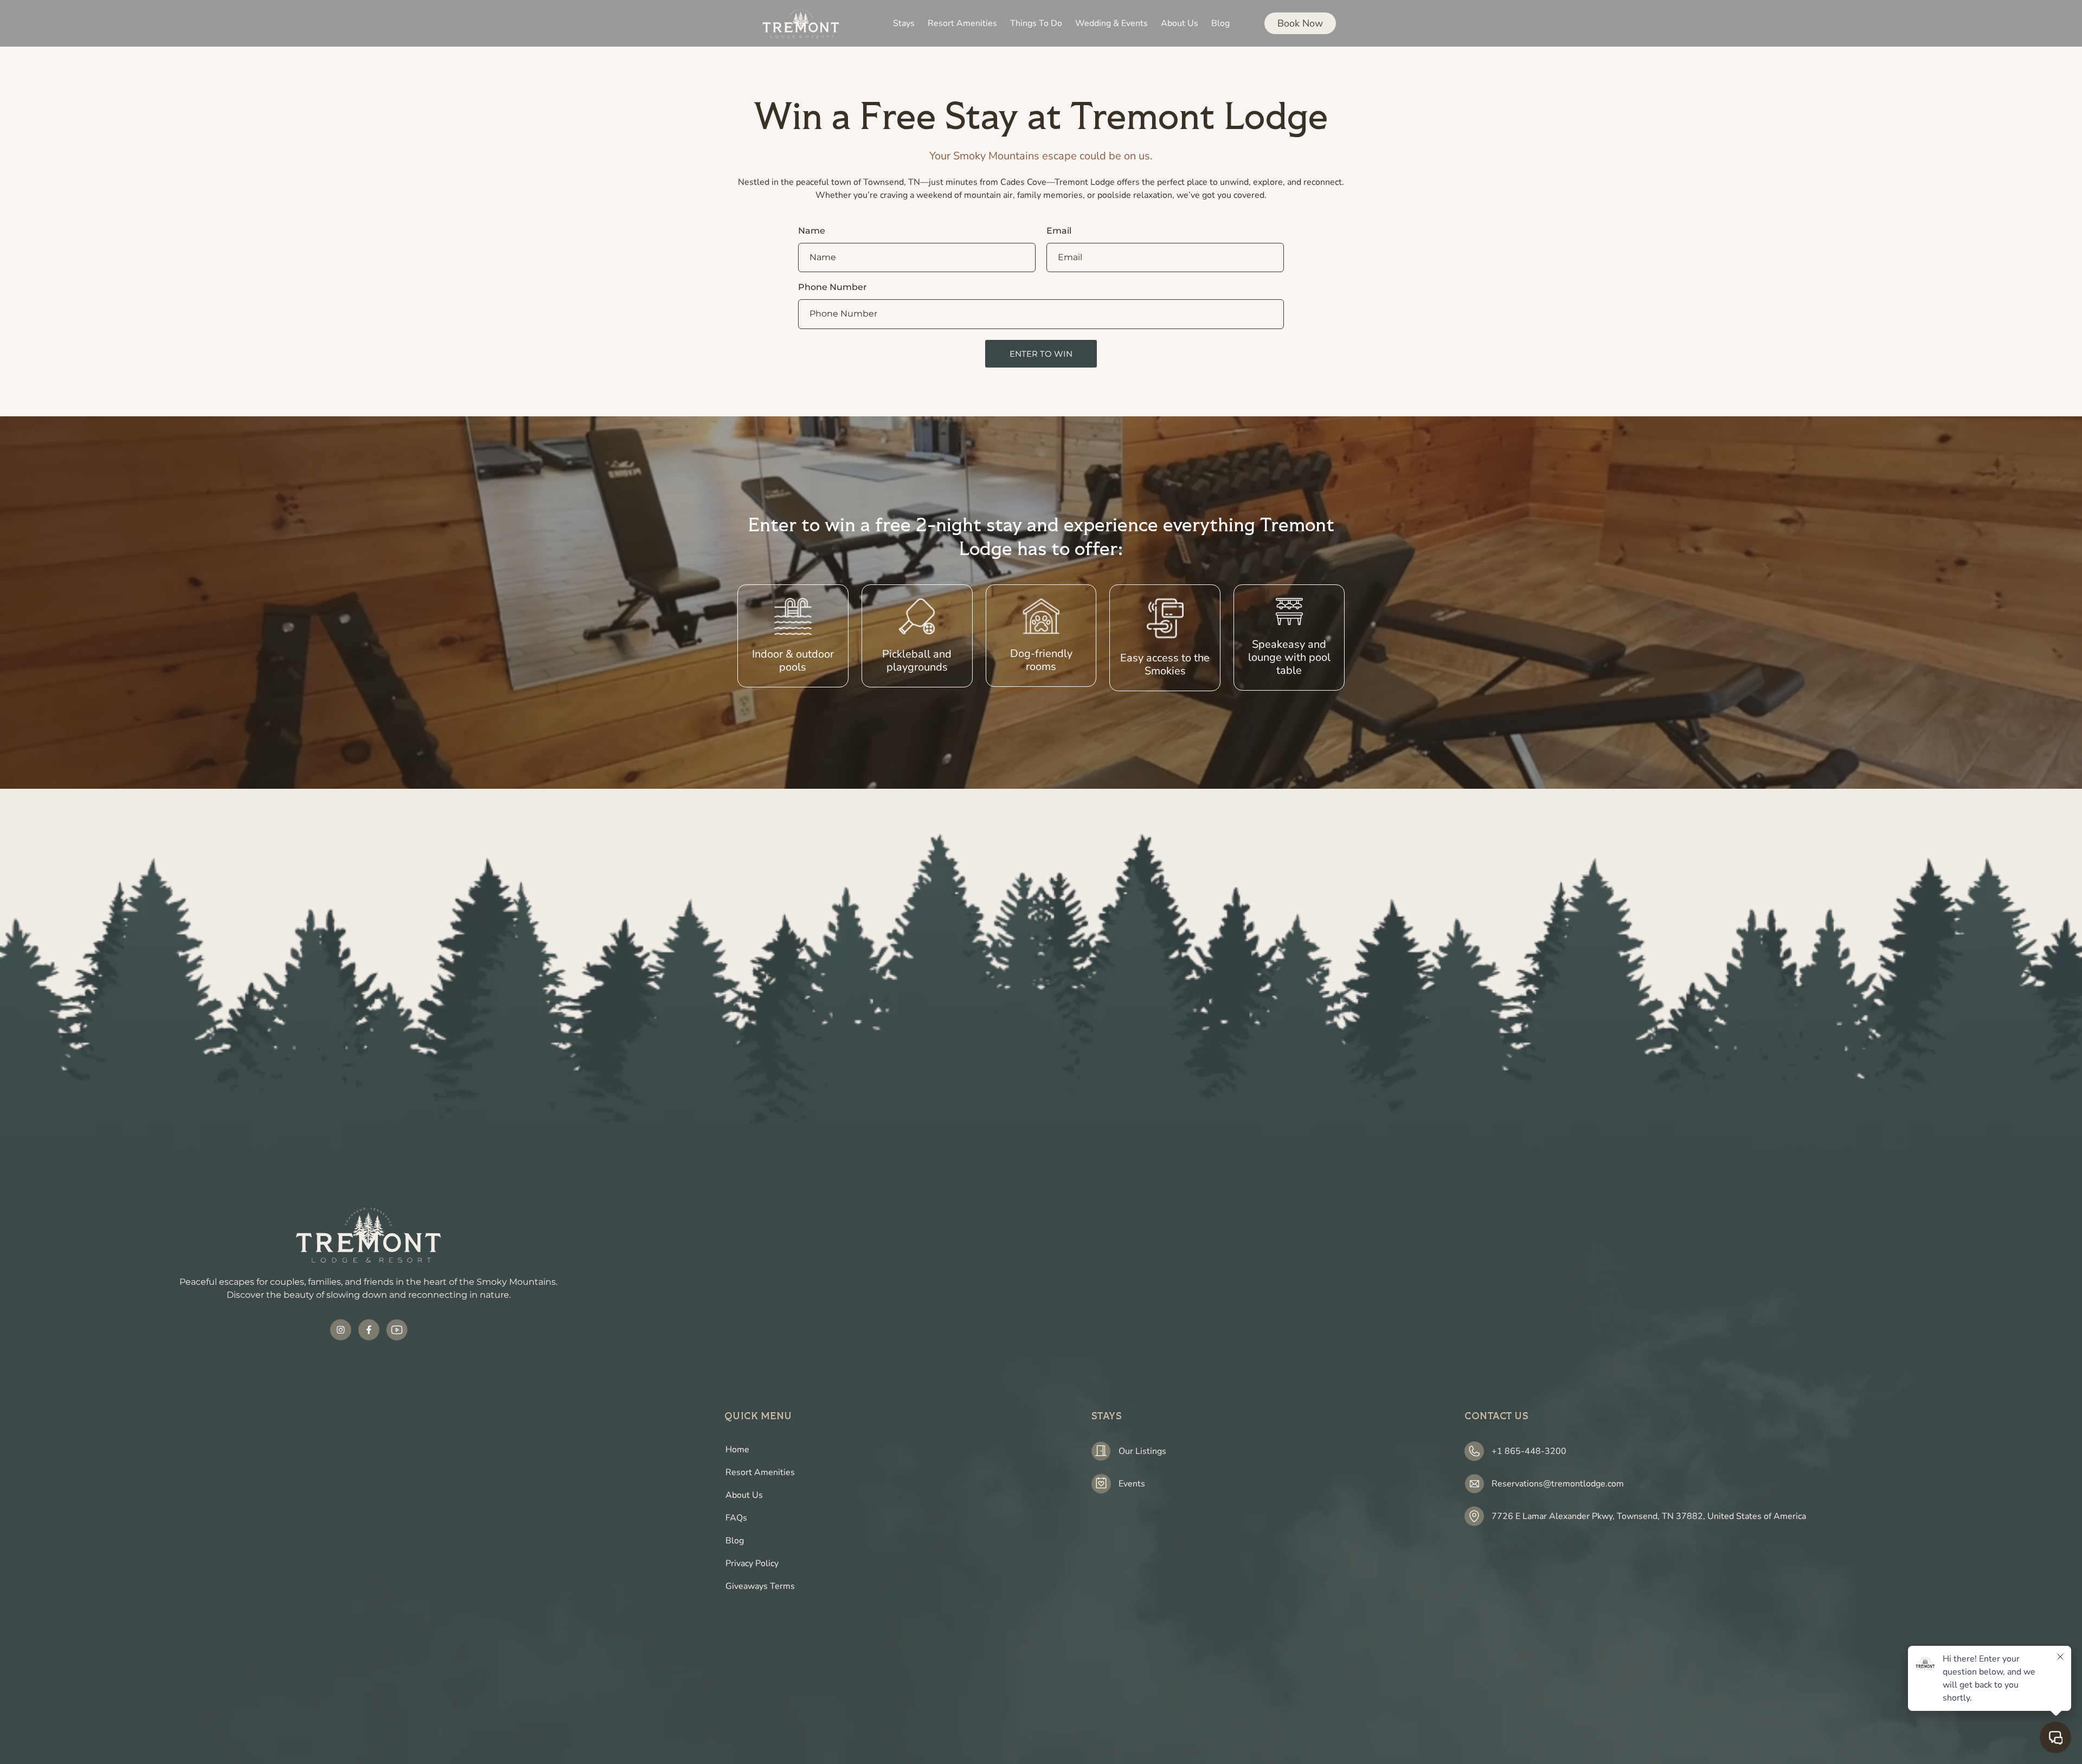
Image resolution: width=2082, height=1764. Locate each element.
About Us (744, 1495)
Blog (735, 1541)
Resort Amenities (760, 1472)
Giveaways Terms (760, 1586)
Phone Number (833, 288)
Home (737, 1450)
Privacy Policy (752, 1563)
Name (812, 231)
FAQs (736, 1518)
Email (1059, 231)
